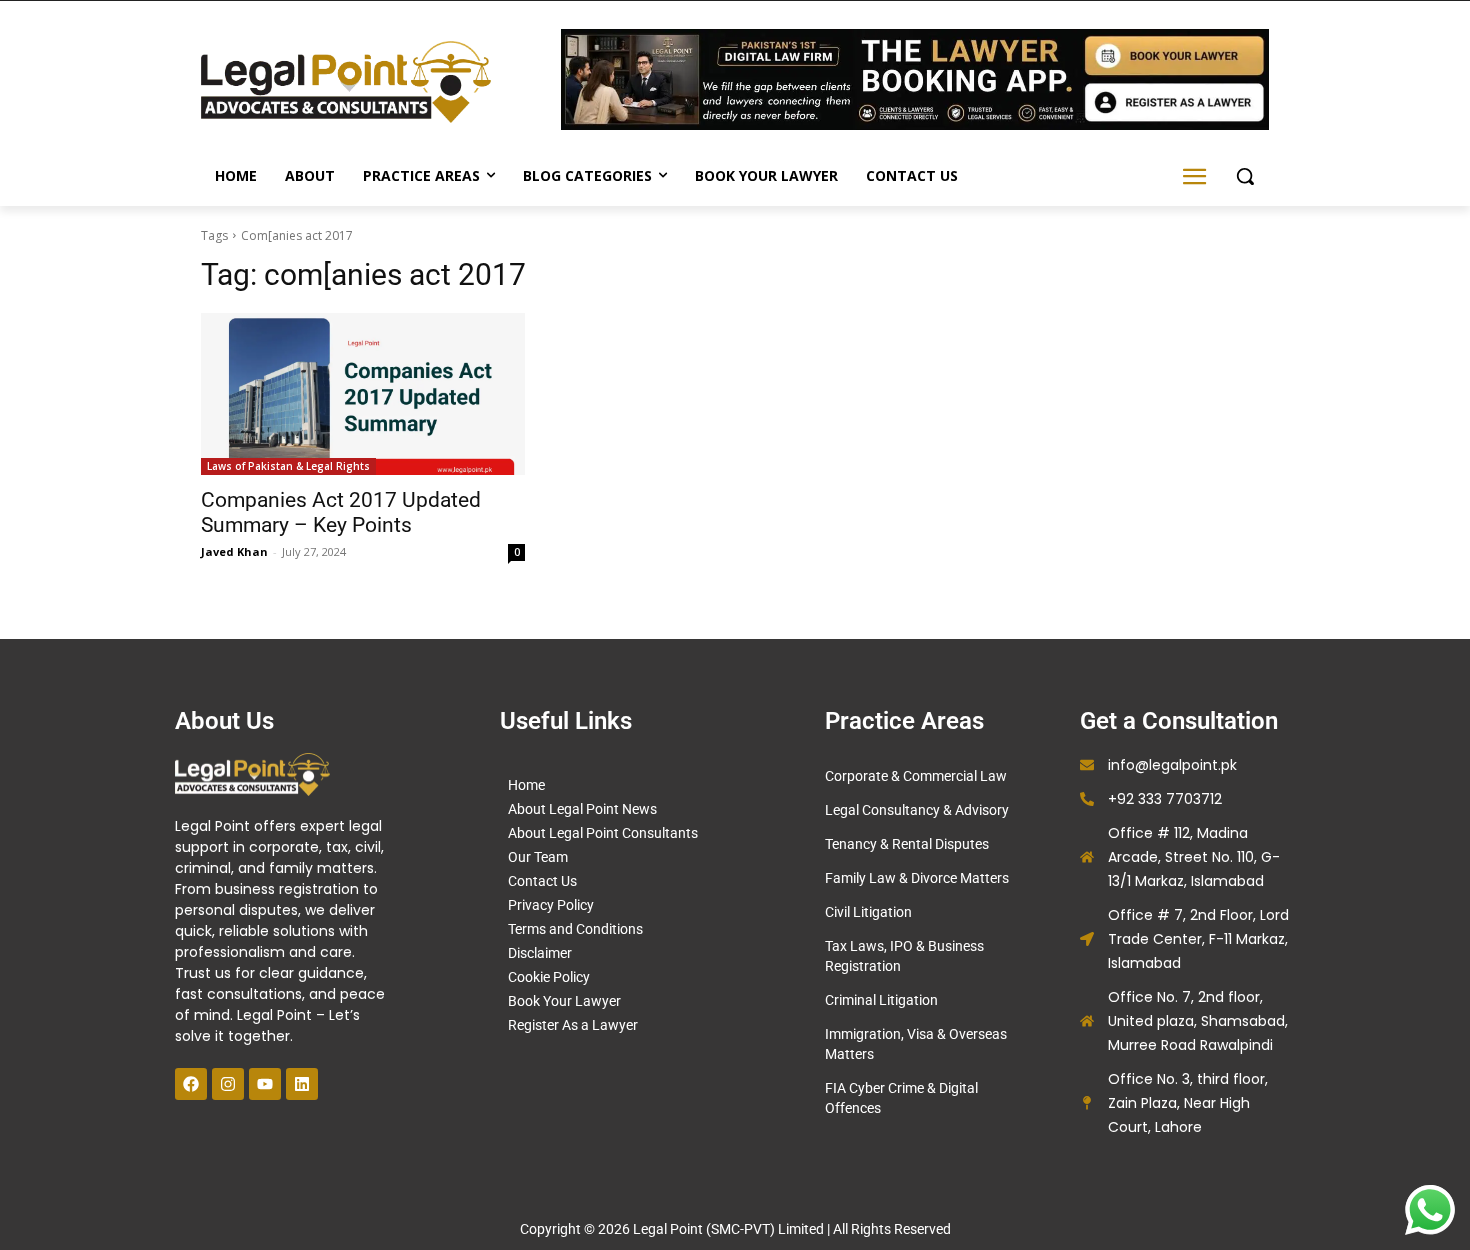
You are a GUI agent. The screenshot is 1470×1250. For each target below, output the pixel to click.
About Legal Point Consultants (603, 833)
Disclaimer (540, 953)
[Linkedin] (302, 1084)
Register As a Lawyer (573, 1025)
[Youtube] (265, 1084)
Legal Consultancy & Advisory (917, 810)
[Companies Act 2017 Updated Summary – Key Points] (363, 394)
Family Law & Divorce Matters (917, 878)
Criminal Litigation (881, 1000)
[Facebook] (191, 1084)
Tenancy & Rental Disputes (907, 844)
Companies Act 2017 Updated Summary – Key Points (341, 512)
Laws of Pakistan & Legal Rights (288, 466)
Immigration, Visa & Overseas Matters (916, 1044)
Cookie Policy (549, 977)
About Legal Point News (582, 809)
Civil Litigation (868, 912)
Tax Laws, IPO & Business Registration (904, 956)
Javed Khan (234, 551)
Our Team (538, 857)
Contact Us (542, 881)
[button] (1245, 176)
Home (526, 785)
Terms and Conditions (575, 929)
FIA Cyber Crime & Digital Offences (901, 1098)
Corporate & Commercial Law (916, 776)
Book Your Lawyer (564, 1001)
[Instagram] (228, 1084)
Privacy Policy (551, 905)
